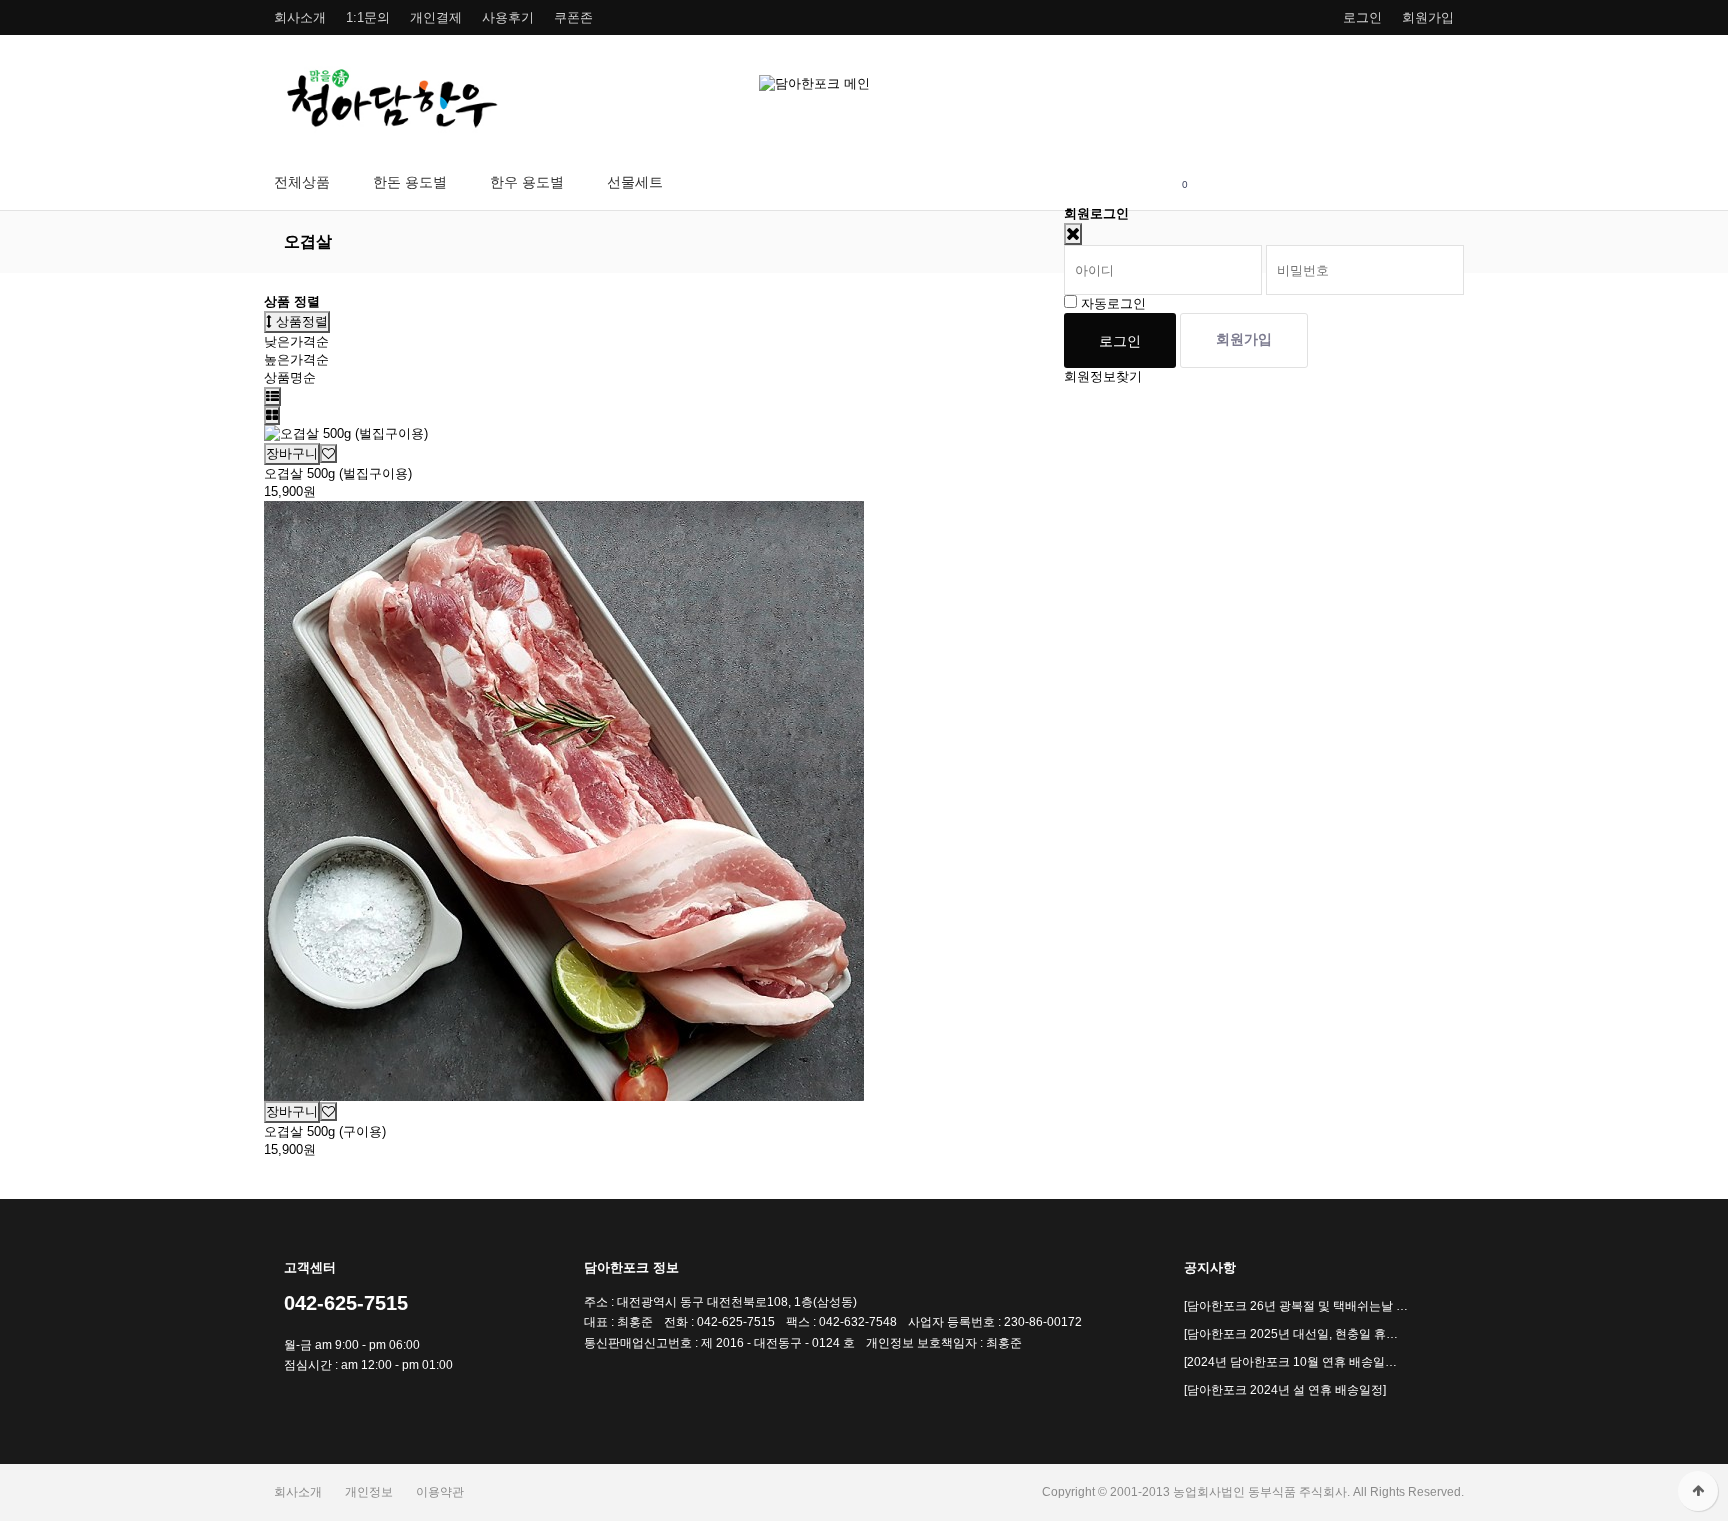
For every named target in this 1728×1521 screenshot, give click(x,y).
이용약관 (440, 1492)
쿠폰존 (573, 17)
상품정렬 (300, 321)
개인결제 (436, 17)
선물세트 (635, 182)
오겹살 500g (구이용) (325, 1131)
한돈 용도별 (410, 182)
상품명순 (290, 377)
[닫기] (1073, 234)
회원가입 (1428, 17)
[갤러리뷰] (272, 415)
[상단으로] (1698, 1491)
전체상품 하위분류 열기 (341, 182)
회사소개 (300, 17)
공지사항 (1210, 1267)
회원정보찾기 (1103, 376)
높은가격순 (296, 359)
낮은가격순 (296, 341)
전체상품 (302, 182)
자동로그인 (1113, 303)
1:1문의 (368, 17)
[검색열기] (1135, 182)
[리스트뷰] (272, 396)
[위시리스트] (328, 453)
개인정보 (369, 1492)
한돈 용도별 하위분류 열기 (458, 182)
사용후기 (508, 17)
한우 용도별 (527, 182)
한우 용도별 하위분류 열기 (575, 182)
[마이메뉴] (1086, 182)
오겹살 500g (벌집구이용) (338, 473)
